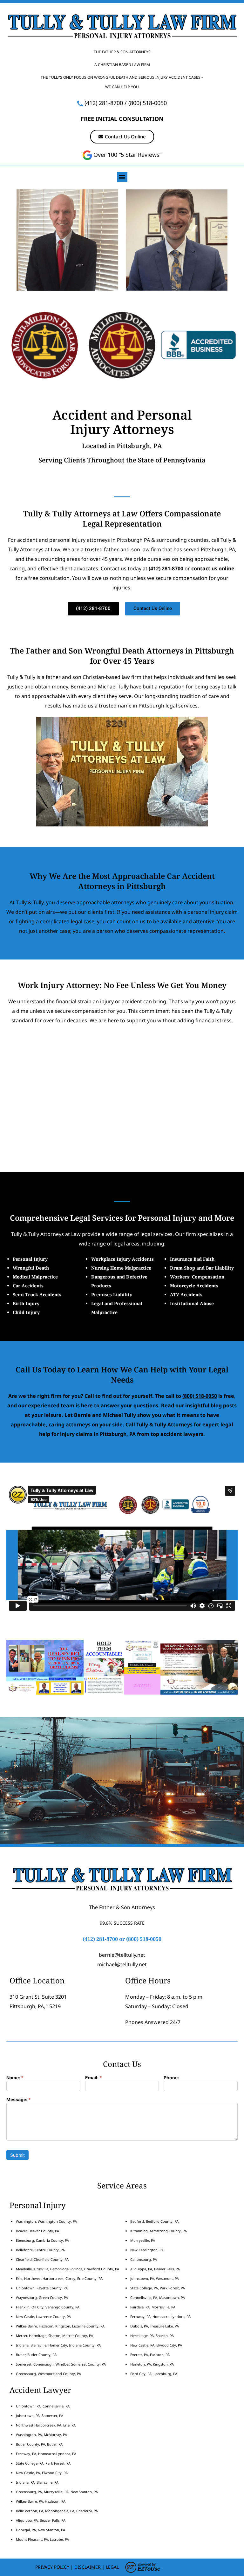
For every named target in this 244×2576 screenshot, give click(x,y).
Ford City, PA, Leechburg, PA (154, 2374)
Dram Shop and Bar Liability (202, 1268)
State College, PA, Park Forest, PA (158, 2288)
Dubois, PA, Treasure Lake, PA (155, 2326)
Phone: (171, 2078)
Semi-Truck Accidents (37, 1295)
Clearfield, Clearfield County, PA (42, 2259)
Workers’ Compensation (197, 1277)
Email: (94, 2078)
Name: (15, 2078)
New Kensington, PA (147, 2250)
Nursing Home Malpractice (121, 1268)
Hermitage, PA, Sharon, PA (152, 2336)
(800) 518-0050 (148, 103)
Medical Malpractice (35, 1277)
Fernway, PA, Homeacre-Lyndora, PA (160, 2317)
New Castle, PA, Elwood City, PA (156, 2345)
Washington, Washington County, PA (46, 2221)
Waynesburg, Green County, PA (42, 2297)
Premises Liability (112, 1295)
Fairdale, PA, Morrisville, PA (153, 2307)
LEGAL (112, 2567)
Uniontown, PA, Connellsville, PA (43, 2406)
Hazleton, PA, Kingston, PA (152, 2364)
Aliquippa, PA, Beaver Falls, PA (155, 2269)
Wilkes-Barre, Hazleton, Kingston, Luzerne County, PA (60, 2326)
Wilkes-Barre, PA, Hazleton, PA (41, 2501)
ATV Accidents (186, 1295)
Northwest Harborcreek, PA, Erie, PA (46, 2425)
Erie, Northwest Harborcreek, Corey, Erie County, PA (59, 2278)
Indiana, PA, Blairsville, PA (37, 2482)
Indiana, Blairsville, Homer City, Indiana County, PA (58, 2345)
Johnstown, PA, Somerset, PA (40, 2416)
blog (216, 1405)
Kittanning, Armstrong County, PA (159, 2231)
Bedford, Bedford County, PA (154, 2221)
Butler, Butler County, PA (36, 2355)
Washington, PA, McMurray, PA (41, 2435)
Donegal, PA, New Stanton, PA (41, 2530)
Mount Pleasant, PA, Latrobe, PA (43, 2539)
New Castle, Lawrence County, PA (43, 2317)
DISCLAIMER (88, 2567)
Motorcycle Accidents (194, 1286)
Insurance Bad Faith (192, 1259)
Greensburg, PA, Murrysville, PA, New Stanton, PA (57, 2492)
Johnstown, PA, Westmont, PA (155, 2278)
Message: (19, 2100)
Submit (17, 2155)
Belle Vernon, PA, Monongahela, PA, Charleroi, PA (57, 2511)
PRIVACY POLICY (52, 2567)
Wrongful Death (31, 1268)
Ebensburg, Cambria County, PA (42, 2240)
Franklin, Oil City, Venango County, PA (48, 2307)
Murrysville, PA (143, 2240)
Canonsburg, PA (144, 2259)
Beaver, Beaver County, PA (37, 2231)
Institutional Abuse (192, 1303)
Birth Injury (26, 1303)
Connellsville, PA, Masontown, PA (158, 2297)
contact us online (213, 568)
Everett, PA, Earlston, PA (150, 2355)
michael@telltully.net (122, 1964)
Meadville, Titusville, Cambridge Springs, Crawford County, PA (68, 2269)
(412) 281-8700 (104, 103)
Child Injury (26, 1312)
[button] (122, 177)
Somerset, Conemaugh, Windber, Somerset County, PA (61, 2364)
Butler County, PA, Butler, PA (39, 2444)
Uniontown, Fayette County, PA (42, 2288)
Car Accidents (28, 1286)
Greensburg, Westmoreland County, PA (48, 2374)
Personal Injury (30, 1259)
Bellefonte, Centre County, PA (40, 2250)
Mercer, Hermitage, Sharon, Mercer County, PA (54, 2336)
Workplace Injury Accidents (122, 1259)
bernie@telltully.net (122, 1955)
